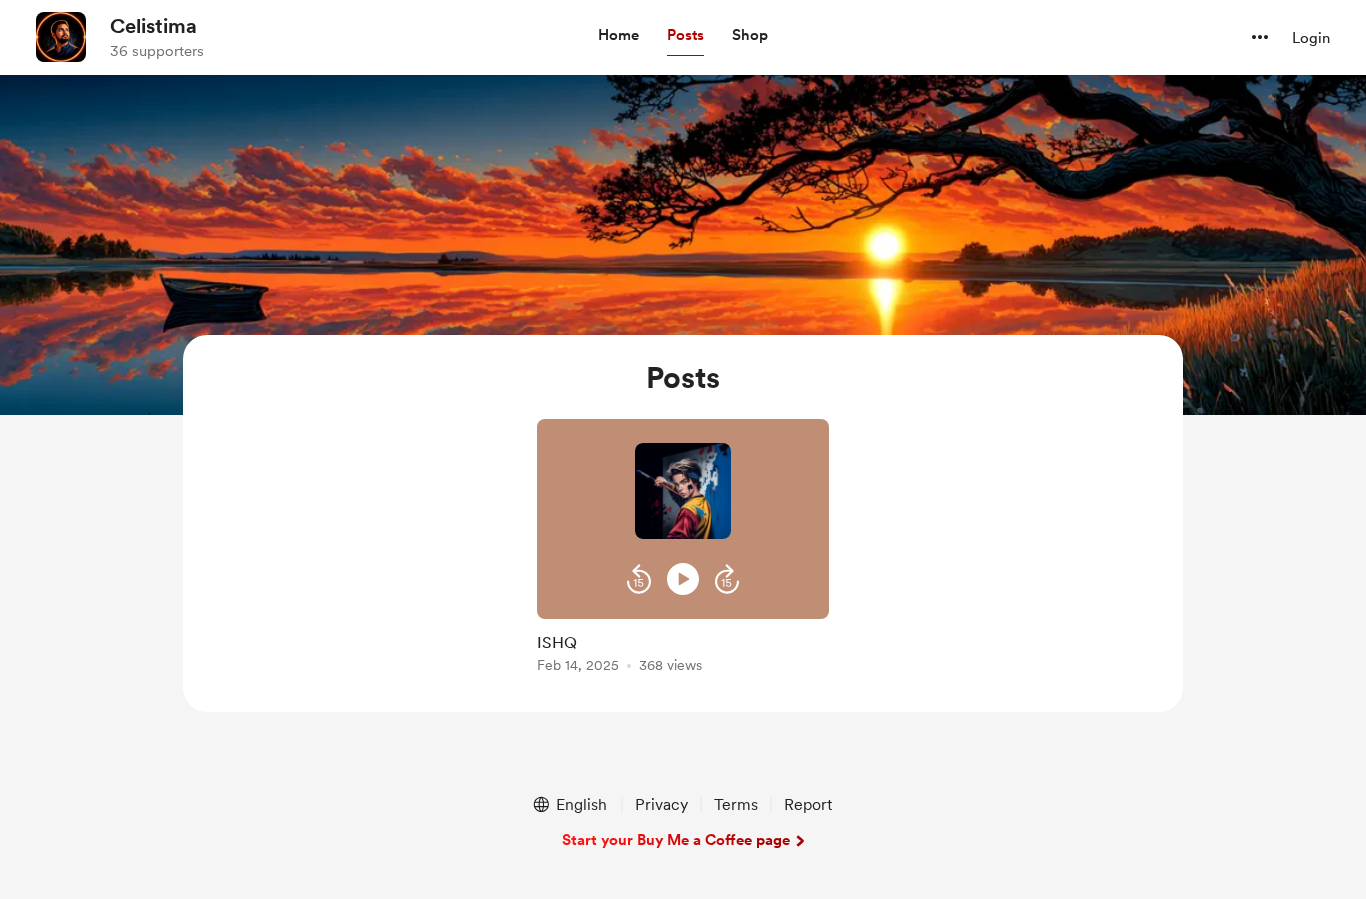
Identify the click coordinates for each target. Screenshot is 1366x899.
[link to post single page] (683, 649)
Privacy (661, 804)
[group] (683, 549)
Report (808, 804)
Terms (736, 804)
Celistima (153, 26)
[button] (618, 36)
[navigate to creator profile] (61, 37)
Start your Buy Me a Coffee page (676, 840)
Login (1311, 38)
